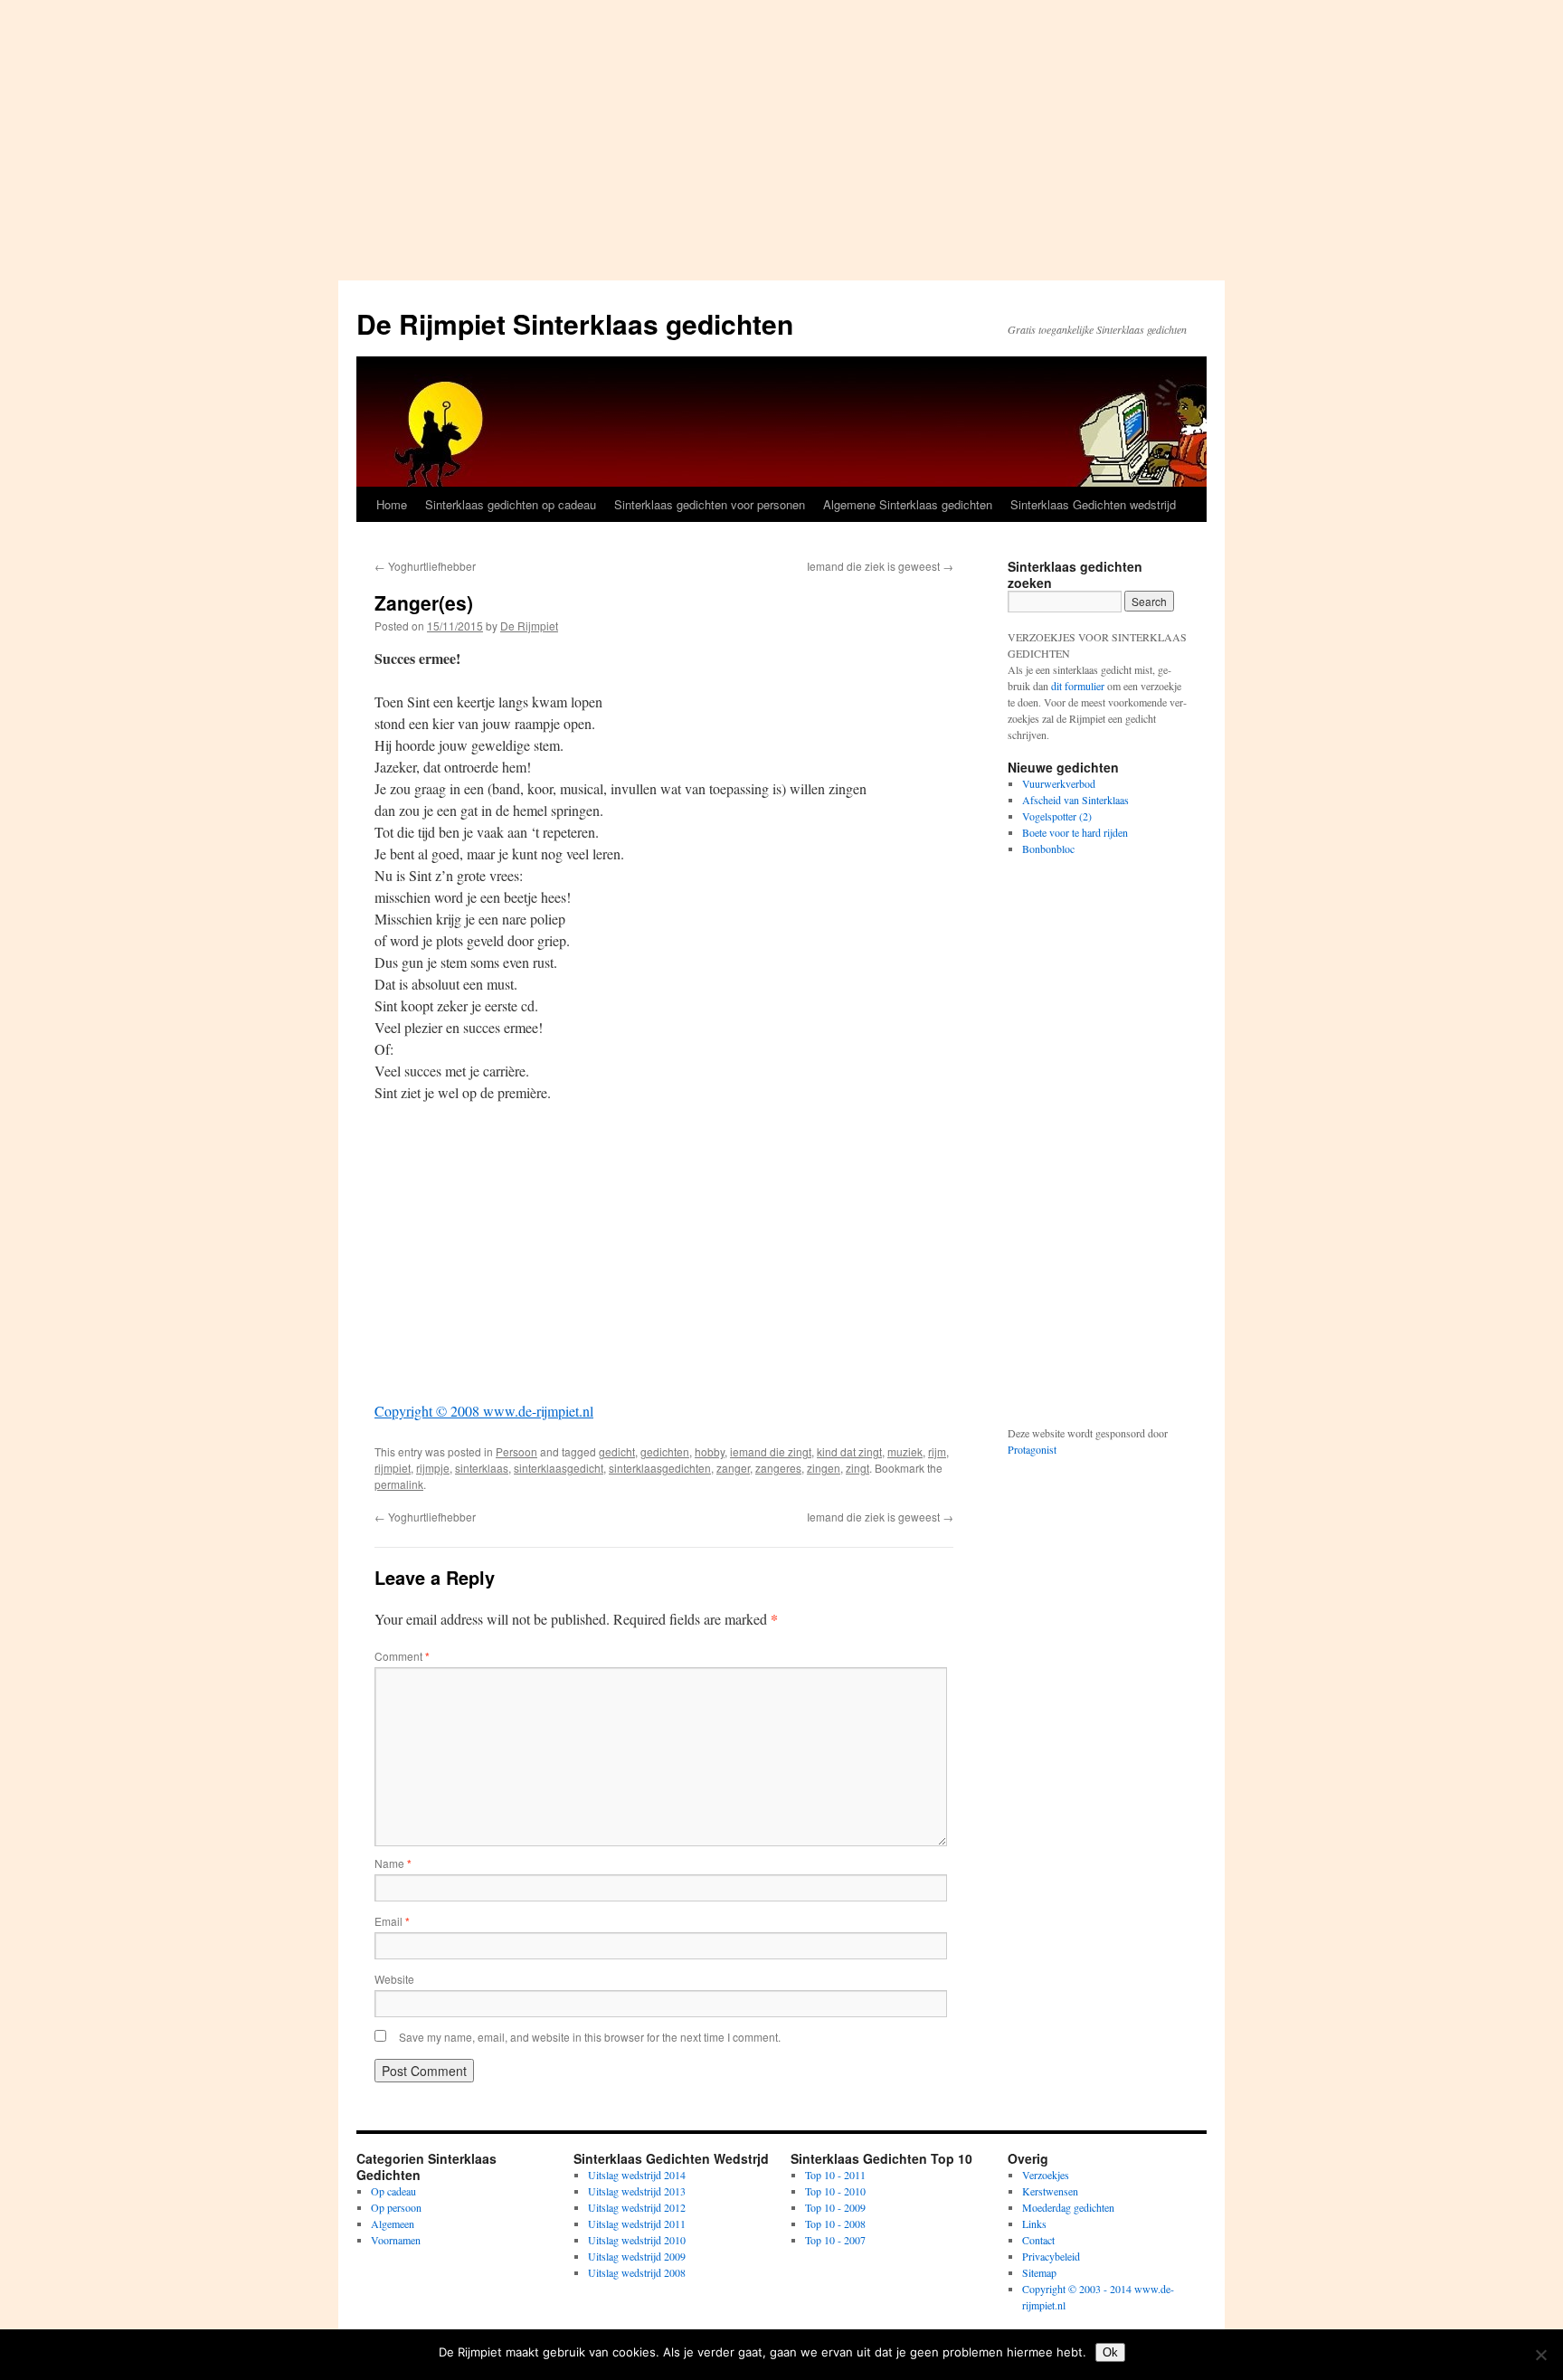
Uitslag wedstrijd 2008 (637, 2272)
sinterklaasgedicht (559, 1468)
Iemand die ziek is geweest (880, 566)
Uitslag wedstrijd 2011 (637, 2224)
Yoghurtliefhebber (425, 566)
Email (392, 1921)
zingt (857, 1468)
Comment (402, 1656)
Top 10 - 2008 (835, 2224)
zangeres (778, 1468)
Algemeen (393, 2224)
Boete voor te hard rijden (1075, 832)
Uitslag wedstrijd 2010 (637, 2240)
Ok (1110, 2352)
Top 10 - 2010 (835, 2191)
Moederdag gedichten (1068, 2207)
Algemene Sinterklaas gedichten (908, 504)
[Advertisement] (781, 136)
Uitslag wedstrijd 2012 (637, 2207)
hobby (710, 1451)
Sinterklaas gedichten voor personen (710, 504)
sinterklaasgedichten (660, 1468)
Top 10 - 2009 (835, 2207)
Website (394, 1979)
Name (393, 1863)
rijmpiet (393, 1468)
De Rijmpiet (529, 626)
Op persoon (396, 2207)
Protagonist (1032, 1449)
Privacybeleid (1051, 2256)
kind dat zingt (849, 1451)
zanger (733, 1468)
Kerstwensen (1050, 2191)
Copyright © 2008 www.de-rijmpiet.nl (484, 1411)
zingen (824, 1468)
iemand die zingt (771, 1451)
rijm (937, 1451)
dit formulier (1078, 686)
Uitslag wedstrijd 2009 (637, 2256)
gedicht (617, 1451)
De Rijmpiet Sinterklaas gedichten (575, 323)
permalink (399, 1484)
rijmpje (433, 1468)
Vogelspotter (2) (1057, 816)
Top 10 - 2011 (835, 2175)
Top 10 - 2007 (835, 2240)
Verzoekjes (1046, 2175)
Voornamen (396, 2240)
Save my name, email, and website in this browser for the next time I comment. (590, 2037)
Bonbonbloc (1048, 849)
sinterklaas (482, 1468)
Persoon (516, 1451)
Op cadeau (393, 2191)
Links (1034, 2224)
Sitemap (1039, 2272)
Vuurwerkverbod (1059, 783)
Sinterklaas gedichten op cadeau (511, 504)
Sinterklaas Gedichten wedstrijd (1093, 504)
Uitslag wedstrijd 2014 (637, 2175)
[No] (1540, 2355)
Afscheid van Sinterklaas (1075, 800)
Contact (1038, 2240)
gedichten (665, 1451)
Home (392, 504)
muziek (905, 1451)
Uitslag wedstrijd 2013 (637, 2191)
